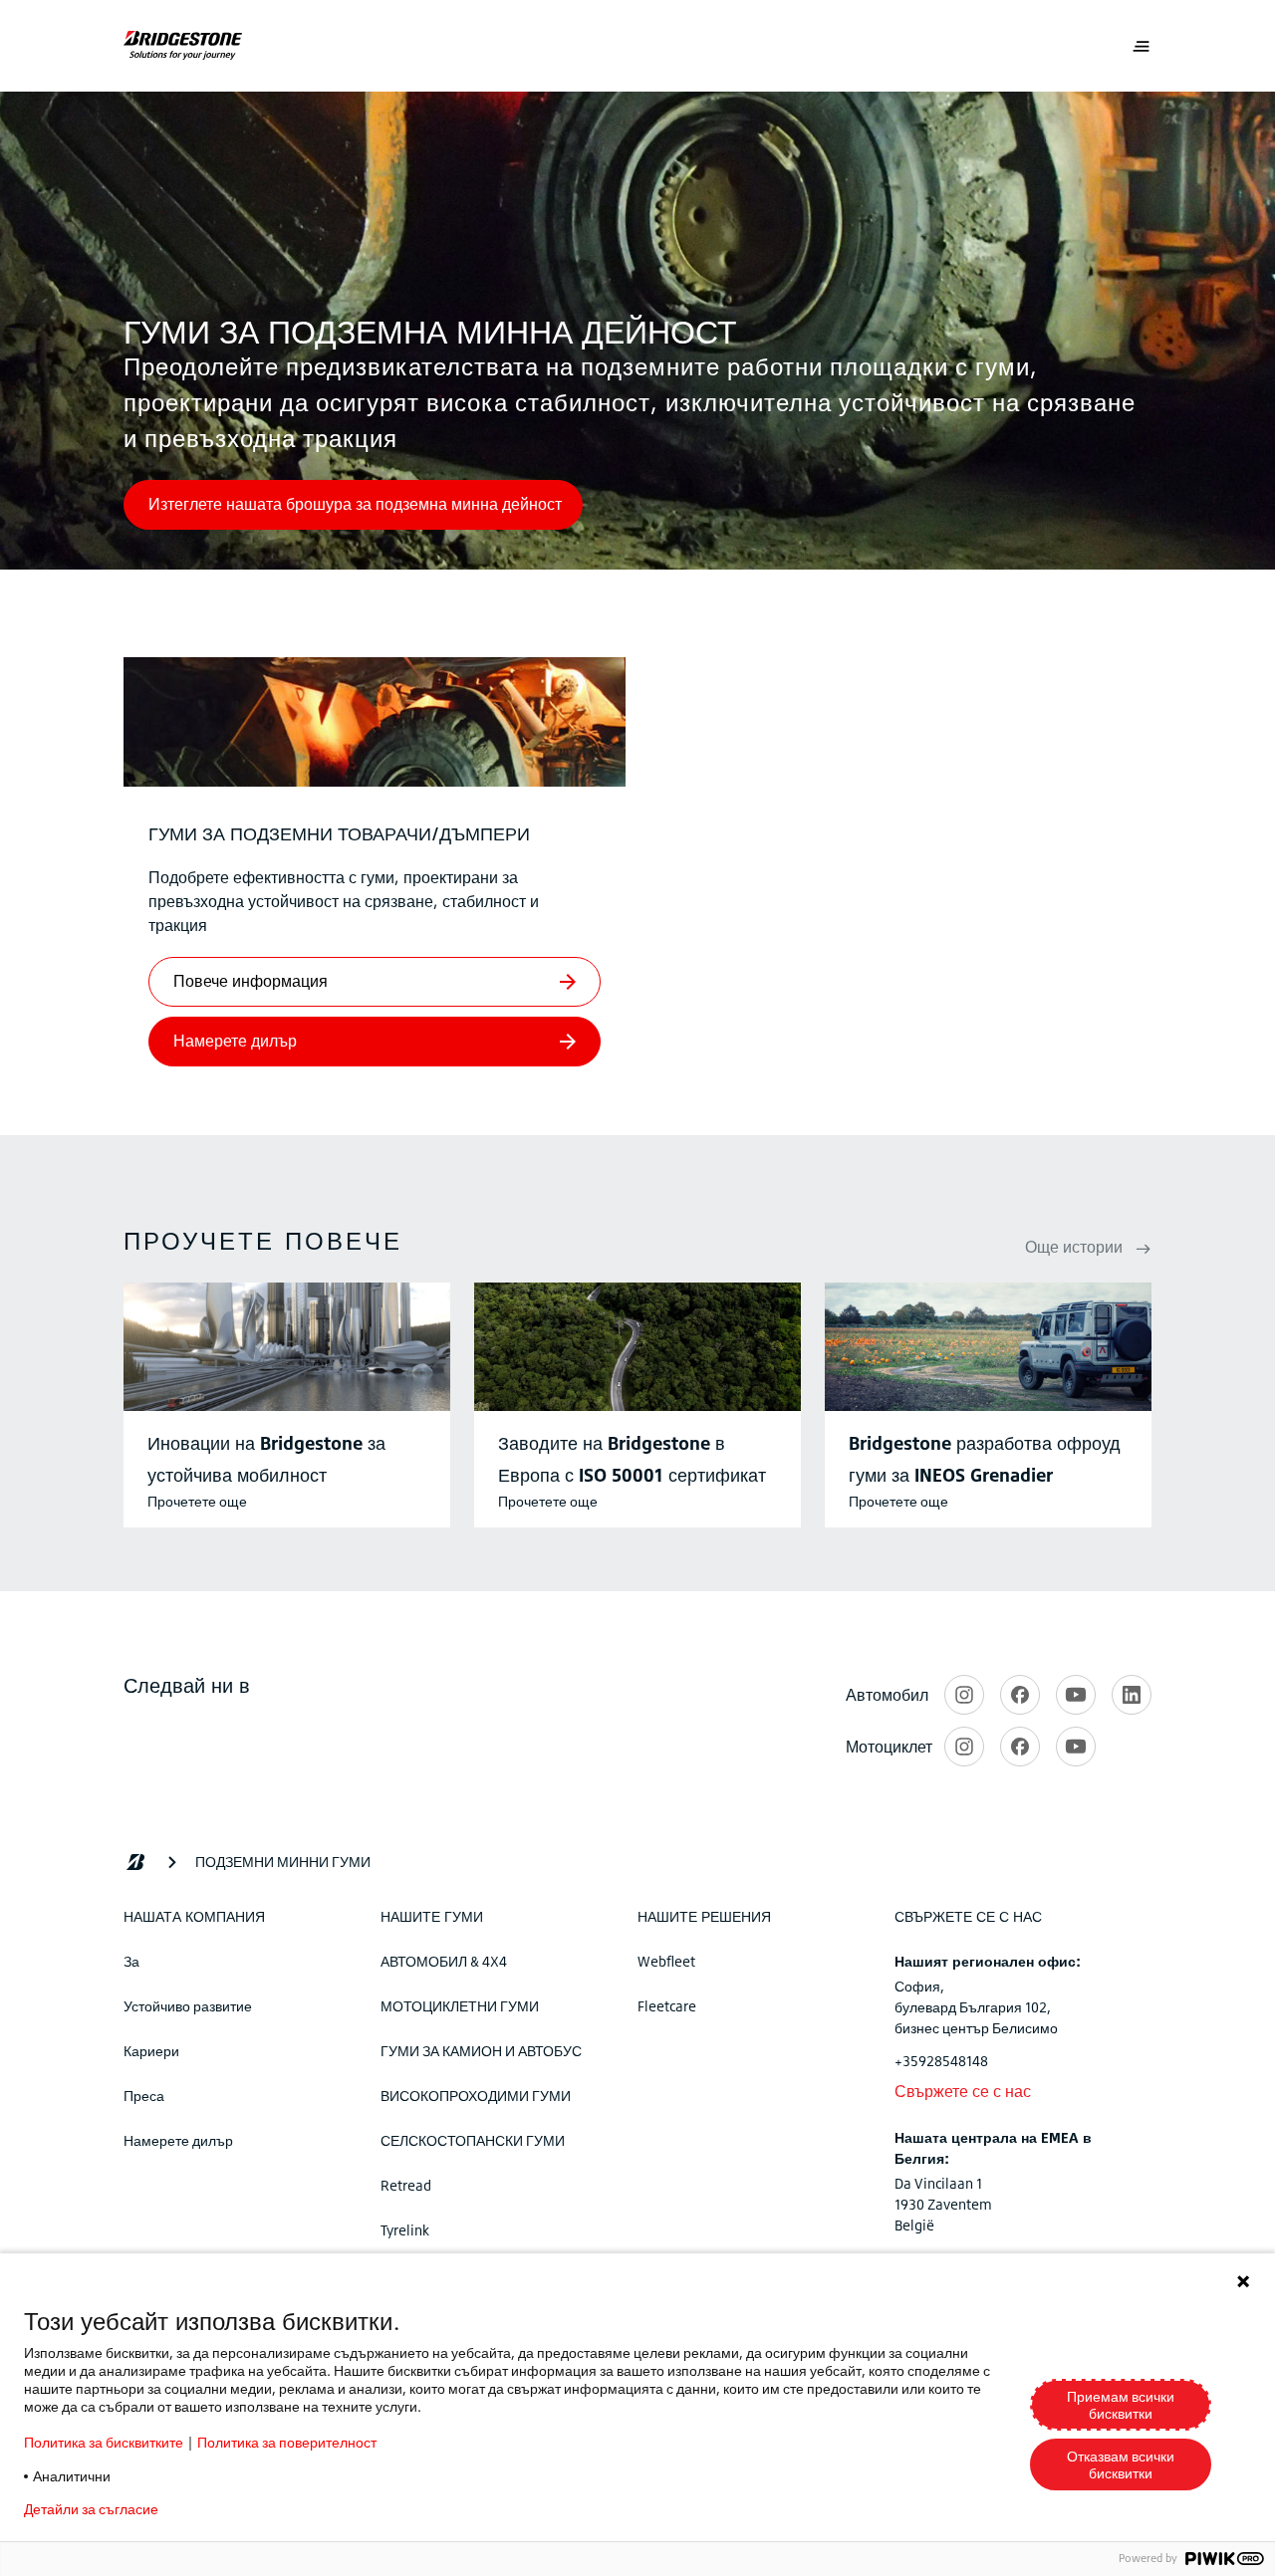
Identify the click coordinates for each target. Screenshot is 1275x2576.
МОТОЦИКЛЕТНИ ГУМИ (460, 2006)
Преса (144, 2096)
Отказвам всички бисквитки (1121, 2464)
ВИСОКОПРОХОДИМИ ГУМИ (476, 2096)
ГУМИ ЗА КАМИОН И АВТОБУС (481, 2051)
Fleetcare (667, 2006)
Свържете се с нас (963, 2091)
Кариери (151, 2051)
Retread (406, 2185)
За (131, 1961)
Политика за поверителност (287, 2442)
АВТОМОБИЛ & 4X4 (444, 1961)
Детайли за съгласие (91, 2509)
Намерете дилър (178, 2140)
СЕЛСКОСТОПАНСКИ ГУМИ (473, 2140)
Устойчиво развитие (188, 2006)
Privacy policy (233, 2509)
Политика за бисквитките (104, 2442)
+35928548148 (941, 2061)
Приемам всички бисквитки (1121, 2405)
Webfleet (666, 1961)
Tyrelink (405, 2230)
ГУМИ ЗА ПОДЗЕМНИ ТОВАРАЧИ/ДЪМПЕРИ (339, 833)
